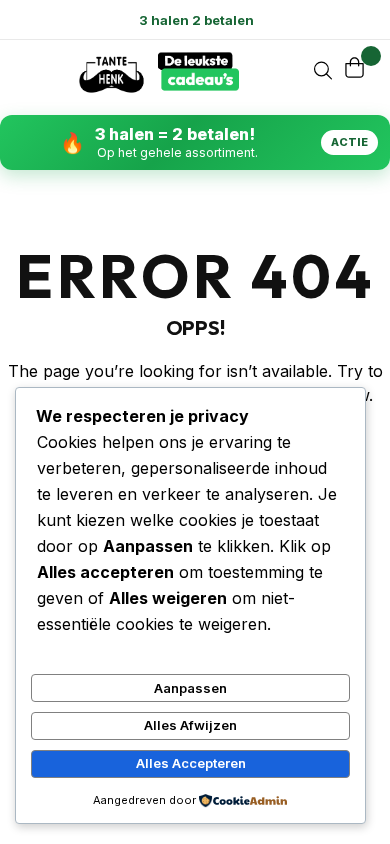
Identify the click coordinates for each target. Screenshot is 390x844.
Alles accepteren (191, 763)
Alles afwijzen (190, 725)
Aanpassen (190, 688)
